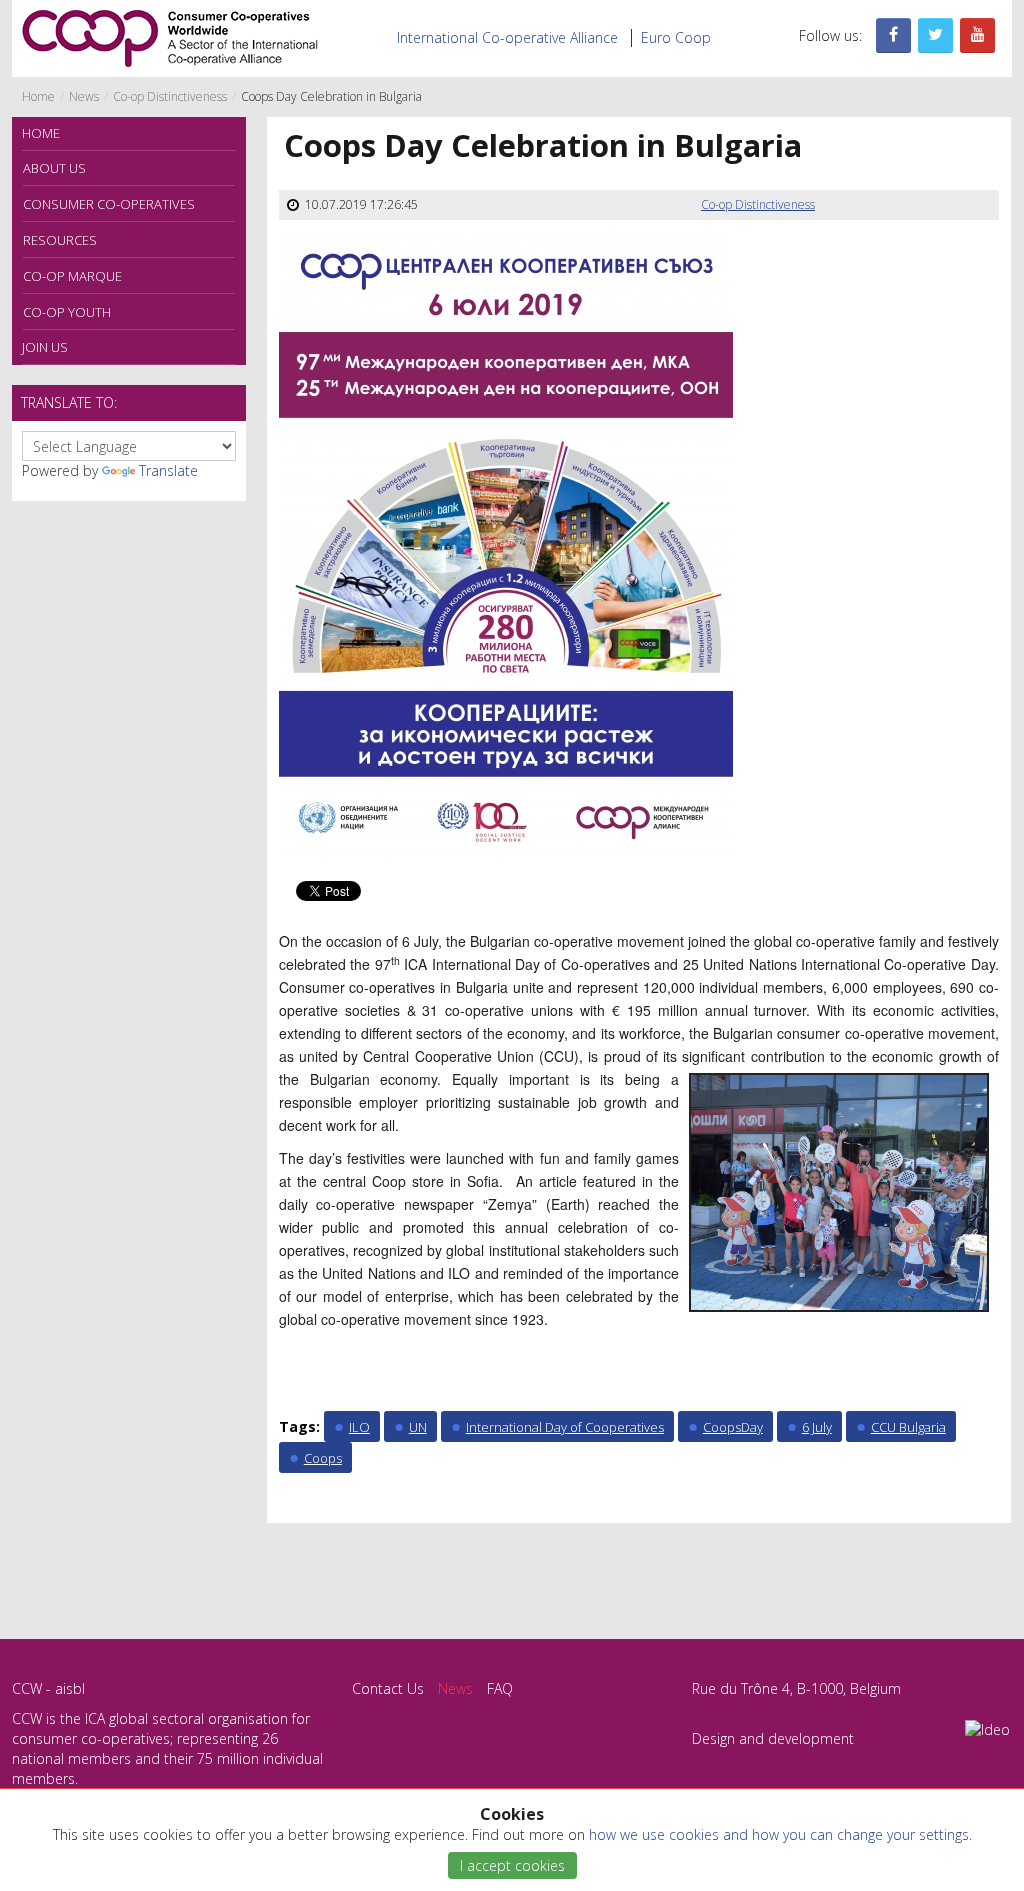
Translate (168, 470)
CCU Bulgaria (908, 1427)
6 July (817, 1427)
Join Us (45, 347)
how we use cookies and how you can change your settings (779, 1834)
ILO (359, 1427)
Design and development (773, 1738)
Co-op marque (72, 276)
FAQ (500, 1688)
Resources (60, 240)
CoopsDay (733, 1427)
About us (54, 168)
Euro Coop (676, 37)
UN (418, 1427)
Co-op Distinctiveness (170, 96)
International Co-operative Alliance (507, 37)
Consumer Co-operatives (109, 204)
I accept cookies (512, 1865)
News (84, 96)
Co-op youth (67, 312)
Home (38, 96)
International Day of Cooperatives (565, 1427)
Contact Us (388, 1688)
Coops (323, 1458)
